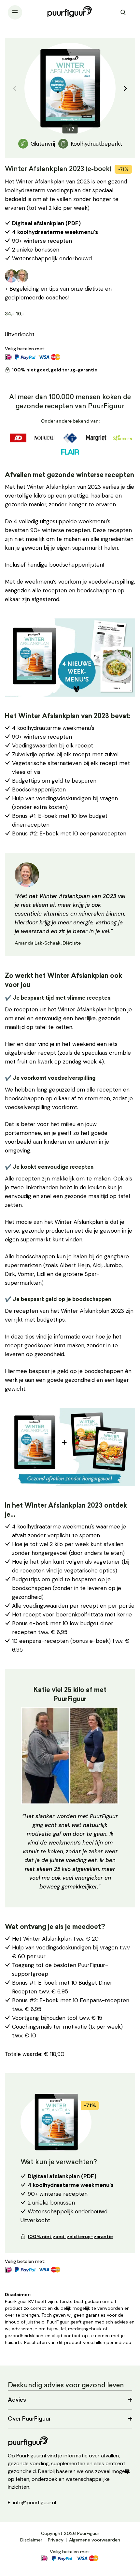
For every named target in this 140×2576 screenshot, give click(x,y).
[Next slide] (125, 88)
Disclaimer (31, 2540)
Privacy (56, 2540)
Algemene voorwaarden (95, 2540)
